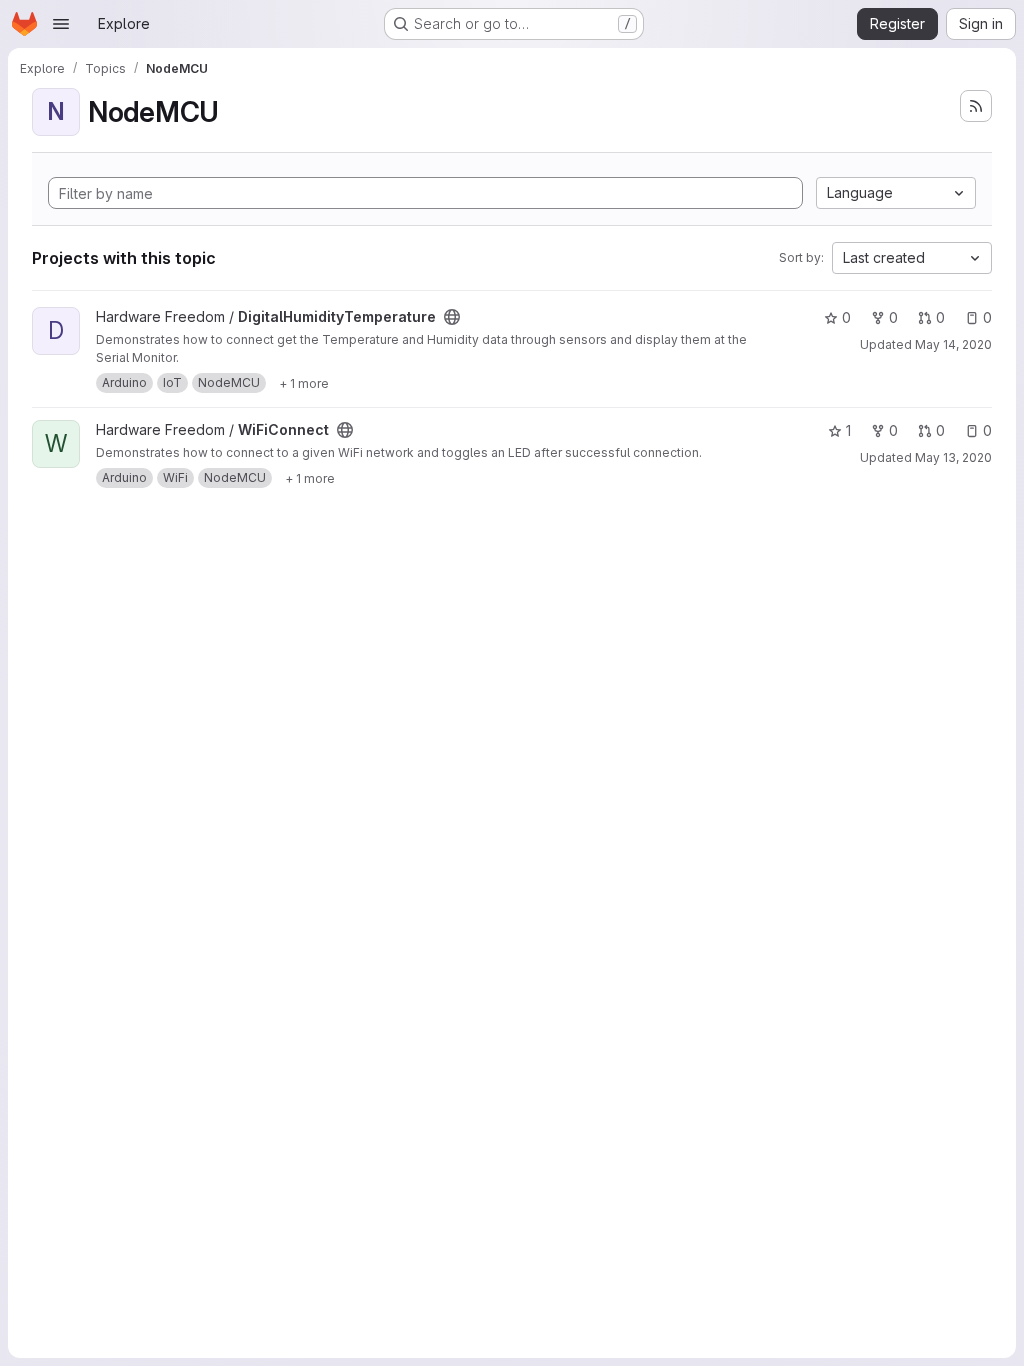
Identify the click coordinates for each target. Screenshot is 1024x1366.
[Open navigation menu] (61, 24)
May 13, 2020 (953, 457)
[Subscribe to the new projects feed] (976, 106)
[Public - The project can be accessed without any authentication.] (452, 317)
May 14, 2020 (953, 344)
